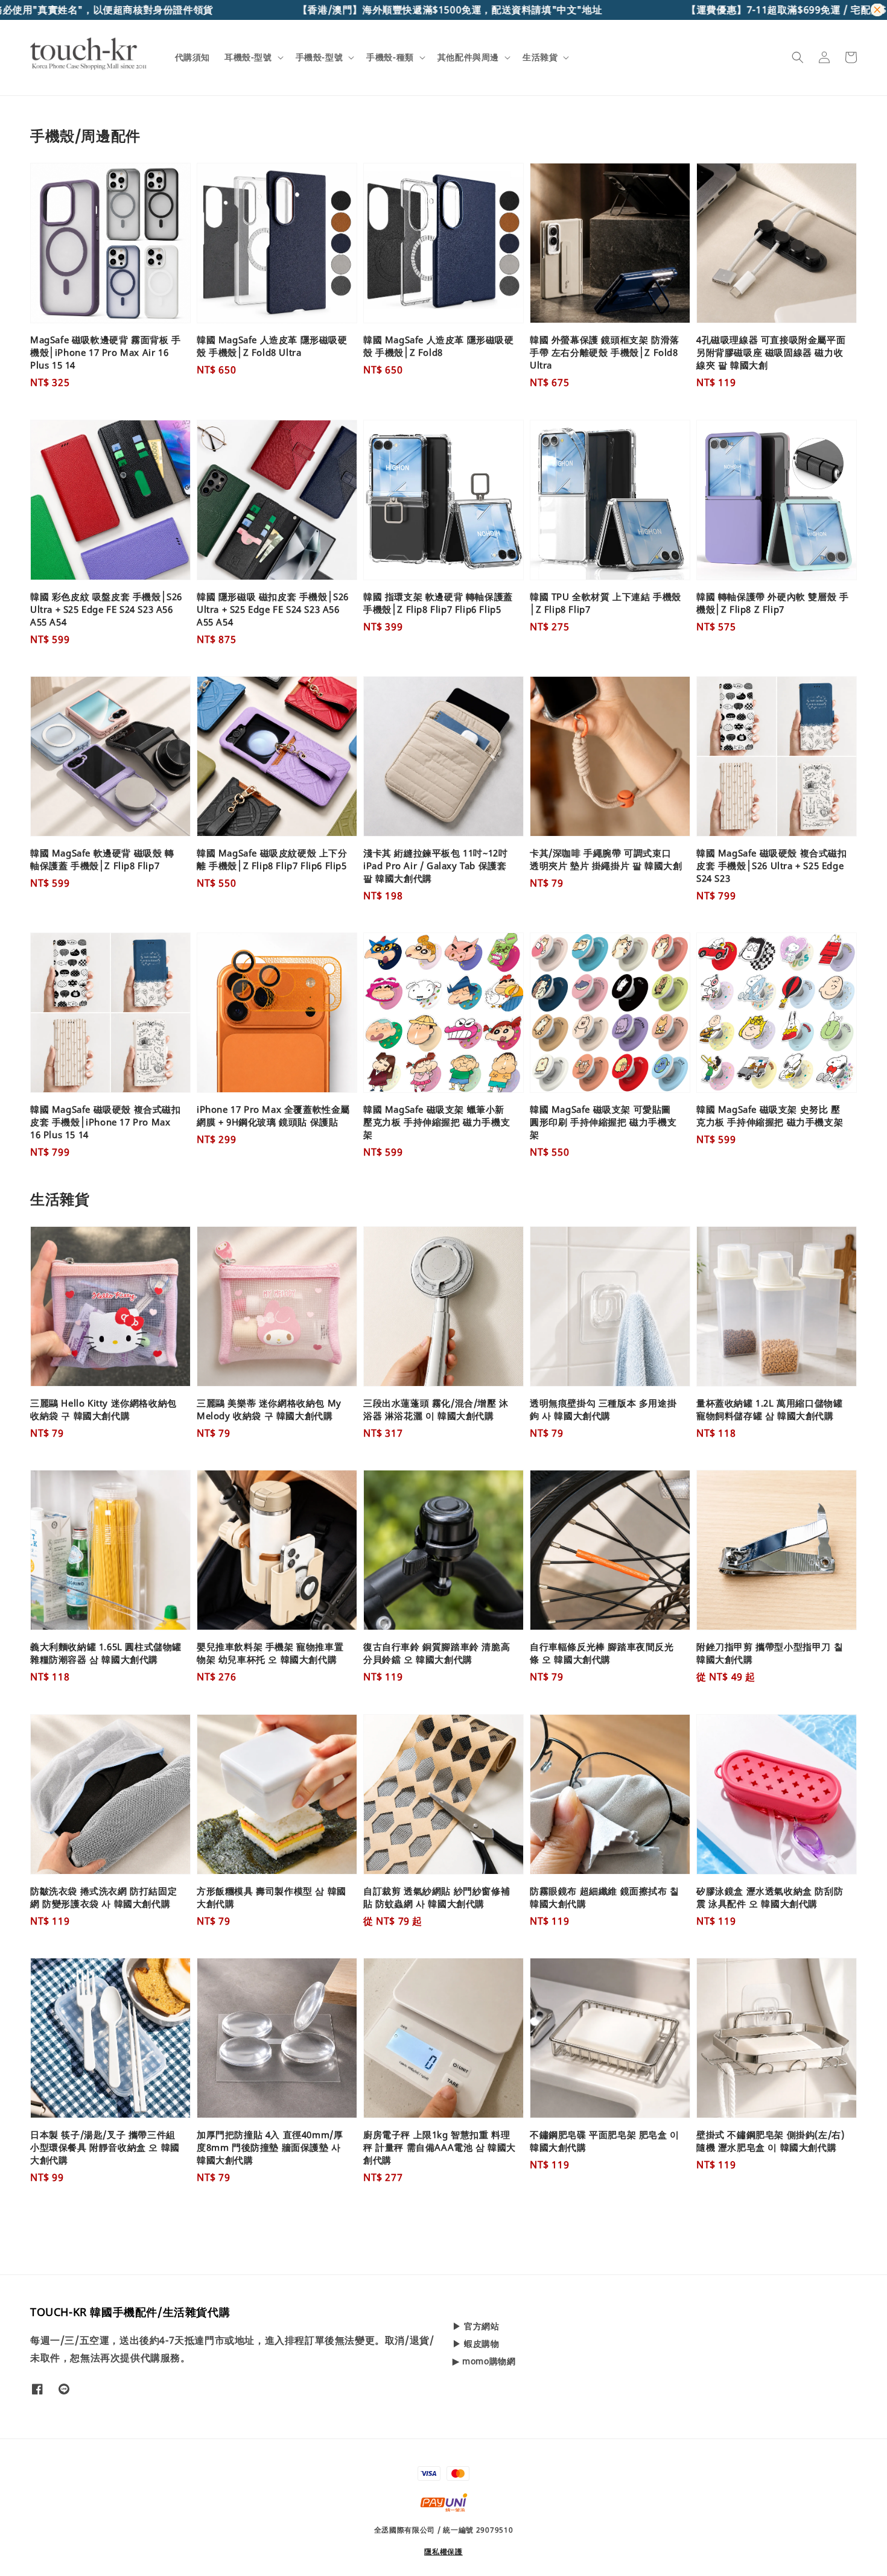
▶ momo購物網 (484, 2361)
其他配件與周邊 (468, 57)
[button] (798, 57)
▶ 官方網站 (476, 2326)
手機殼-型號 (320, 57)
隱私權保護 (443, 2552)
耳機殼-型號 (248, 57)
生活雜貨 (540, 57)
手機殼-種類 (390, 57)
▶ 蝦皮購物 (476, 2343)
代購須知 (192, 57)
